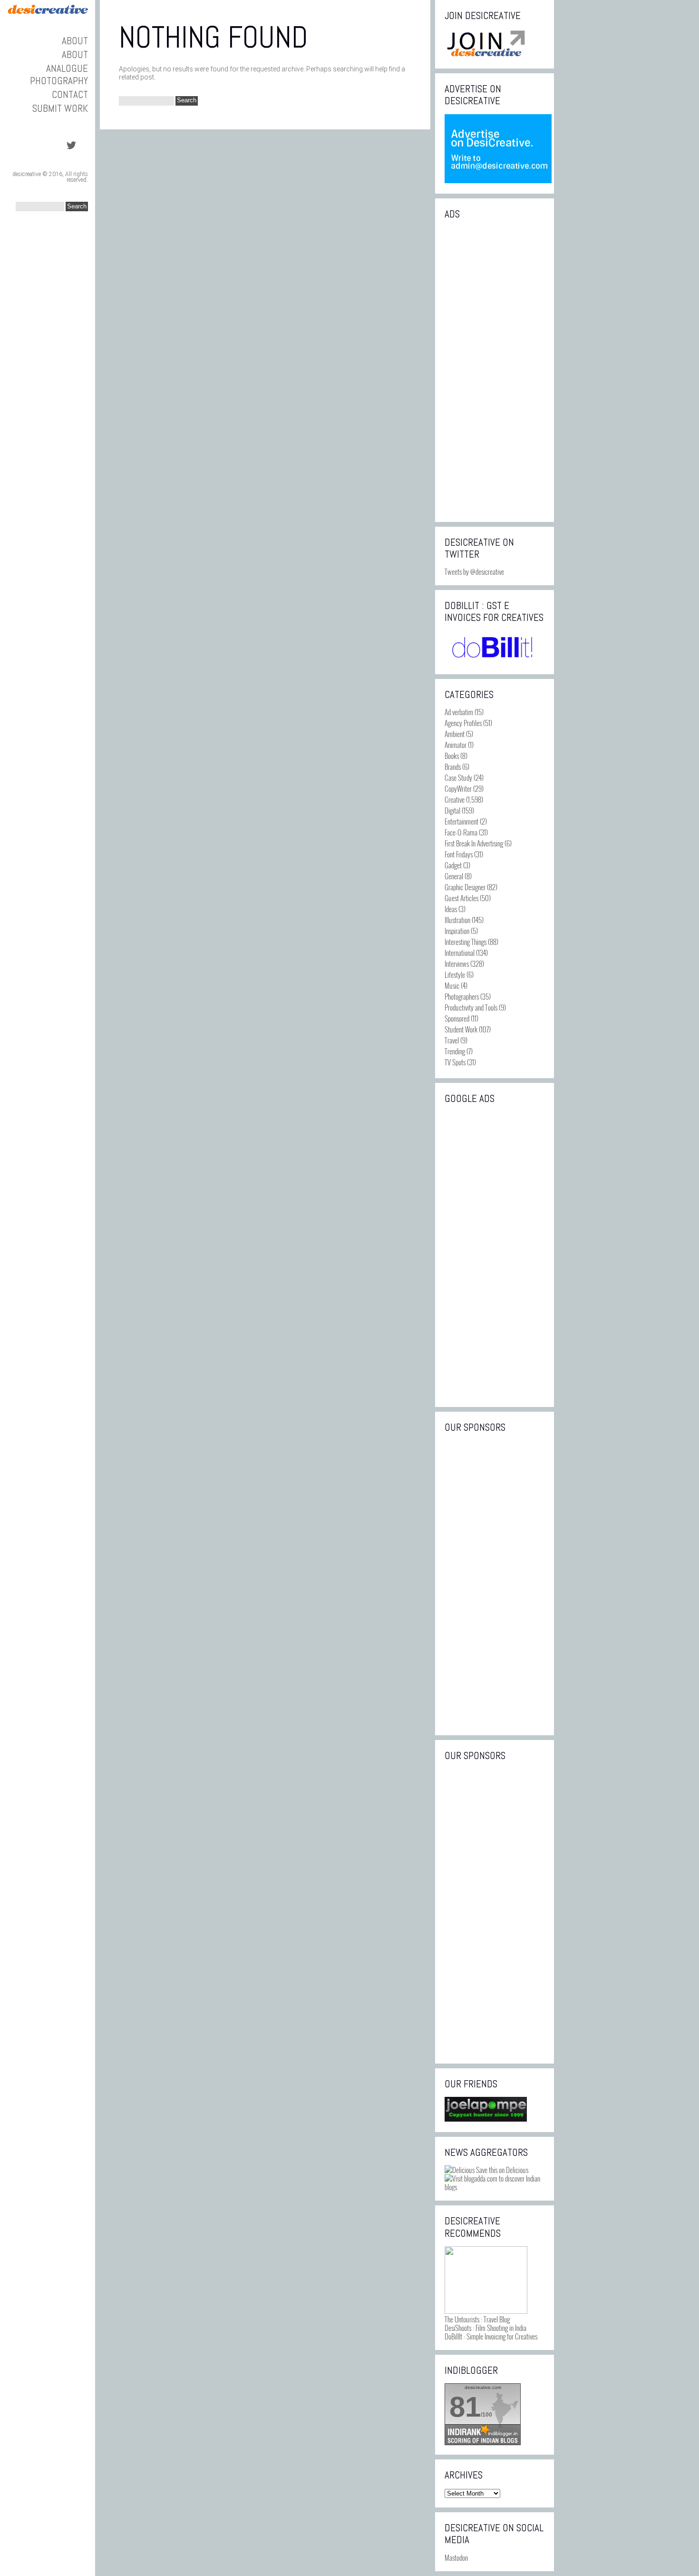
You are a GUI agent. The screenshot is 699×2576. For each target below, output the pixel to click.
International (460, 953)
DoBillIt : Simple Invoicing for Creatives (491, 2336)
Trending (455, 1051)
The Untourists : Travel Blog (477, 2319)
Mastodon (456, 2557)
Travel (452, 1040)
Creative (455, 799)
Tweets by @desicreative (474, 571)
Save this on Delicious (501, 2170)
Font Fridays (459, 854)
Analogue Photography (59, 74)
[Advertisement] (495, 370)
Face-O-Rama (461, 832)
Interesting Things (466, 942)
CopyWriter (458, 788)
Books (452, 756)
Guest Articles (461, 898)
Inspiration (457, 931)
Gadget (453, 865)
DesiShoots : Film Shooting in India (485, 2328)
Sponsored (457, 1018)
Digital (452, 810)
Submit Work (60, 108)
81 (465, 2407)
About (75, 41)
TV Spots (455, 1062)
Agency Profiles (463, 723)
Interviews (457, 964)
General (454, 876)
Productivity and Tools (471, 1007)
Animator (456, 745)
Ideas (451, 909)
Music (452, 985)
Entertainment (461, 821)
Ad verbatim (459, 712)
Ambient (455, 734)
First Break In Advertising (474, 843)
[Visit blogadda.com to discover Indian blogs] (495, 2187)
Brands (453, 767)
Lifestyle (455, 974)
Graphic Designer (465, 887)
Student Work (461, 1029)
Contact (70, 94)
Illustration (457, 920)
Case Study (458, 777)
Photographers (462, 996)
